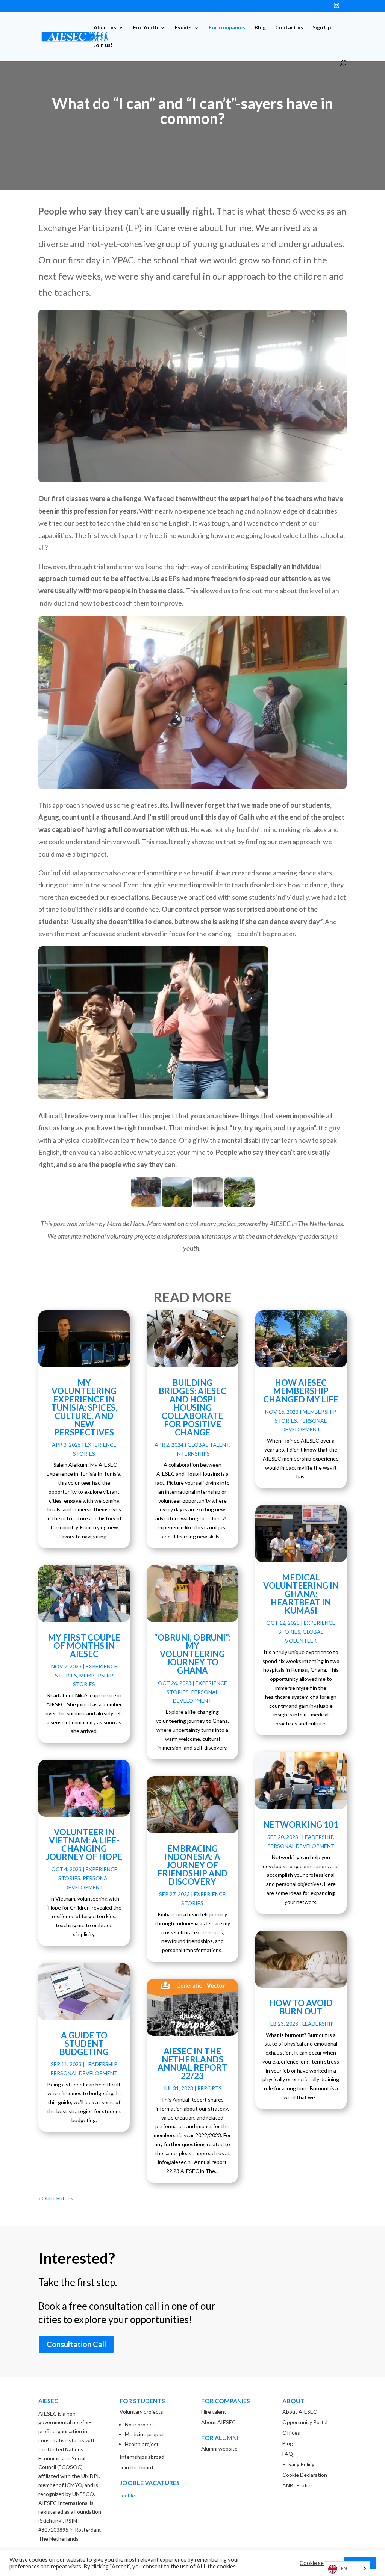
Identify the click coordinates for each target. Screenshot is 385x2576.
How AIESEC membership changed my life (301, 1391)
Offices (291, 2433)
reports (210, 2088)
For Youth (146, 28)
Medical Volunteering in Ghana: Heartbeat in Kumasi (301, 1594)
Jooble (127, 2495)
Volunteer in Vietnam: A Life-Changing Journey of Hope (84, 1844)
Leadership (101, 2064)
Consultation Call (76, 2344)
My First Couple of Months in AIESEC (84, 1646)
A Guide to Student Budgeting (84, 2043)
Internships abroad (142, 2457)
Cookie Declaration (305, 2475)
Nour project (140, 2424)
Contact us (289, 28)
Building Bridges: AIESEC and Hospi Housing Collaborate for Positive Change (192, 1407)
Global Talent (208, 1445)
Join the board (136, 2467)
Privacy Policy (298, 2464)
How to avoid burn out (301, 2007)
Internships (192, 1454)
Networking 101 (301, 1824)
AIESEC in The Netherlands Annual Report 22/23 (192, 2063)
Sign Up (322, 28)
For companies (227, 28)
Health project (142, 2444)
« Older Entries (56, 2198)
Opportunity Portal (305, 2422)
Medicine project (145, 2434)
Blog (260, 28)
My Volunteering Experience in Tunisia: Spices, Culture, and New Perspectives (84, 1407)
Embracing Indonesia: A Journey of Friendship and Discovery (192, 1865)
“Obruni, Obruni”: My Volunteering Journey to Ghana (192, 1654)
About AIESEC (218, 2422)
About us (105, 28)
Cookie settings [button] (319, 2563)
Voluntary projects (141, 2412)
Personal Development (84, 2073)
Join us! (103, 45)
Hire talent (214, 2412)
